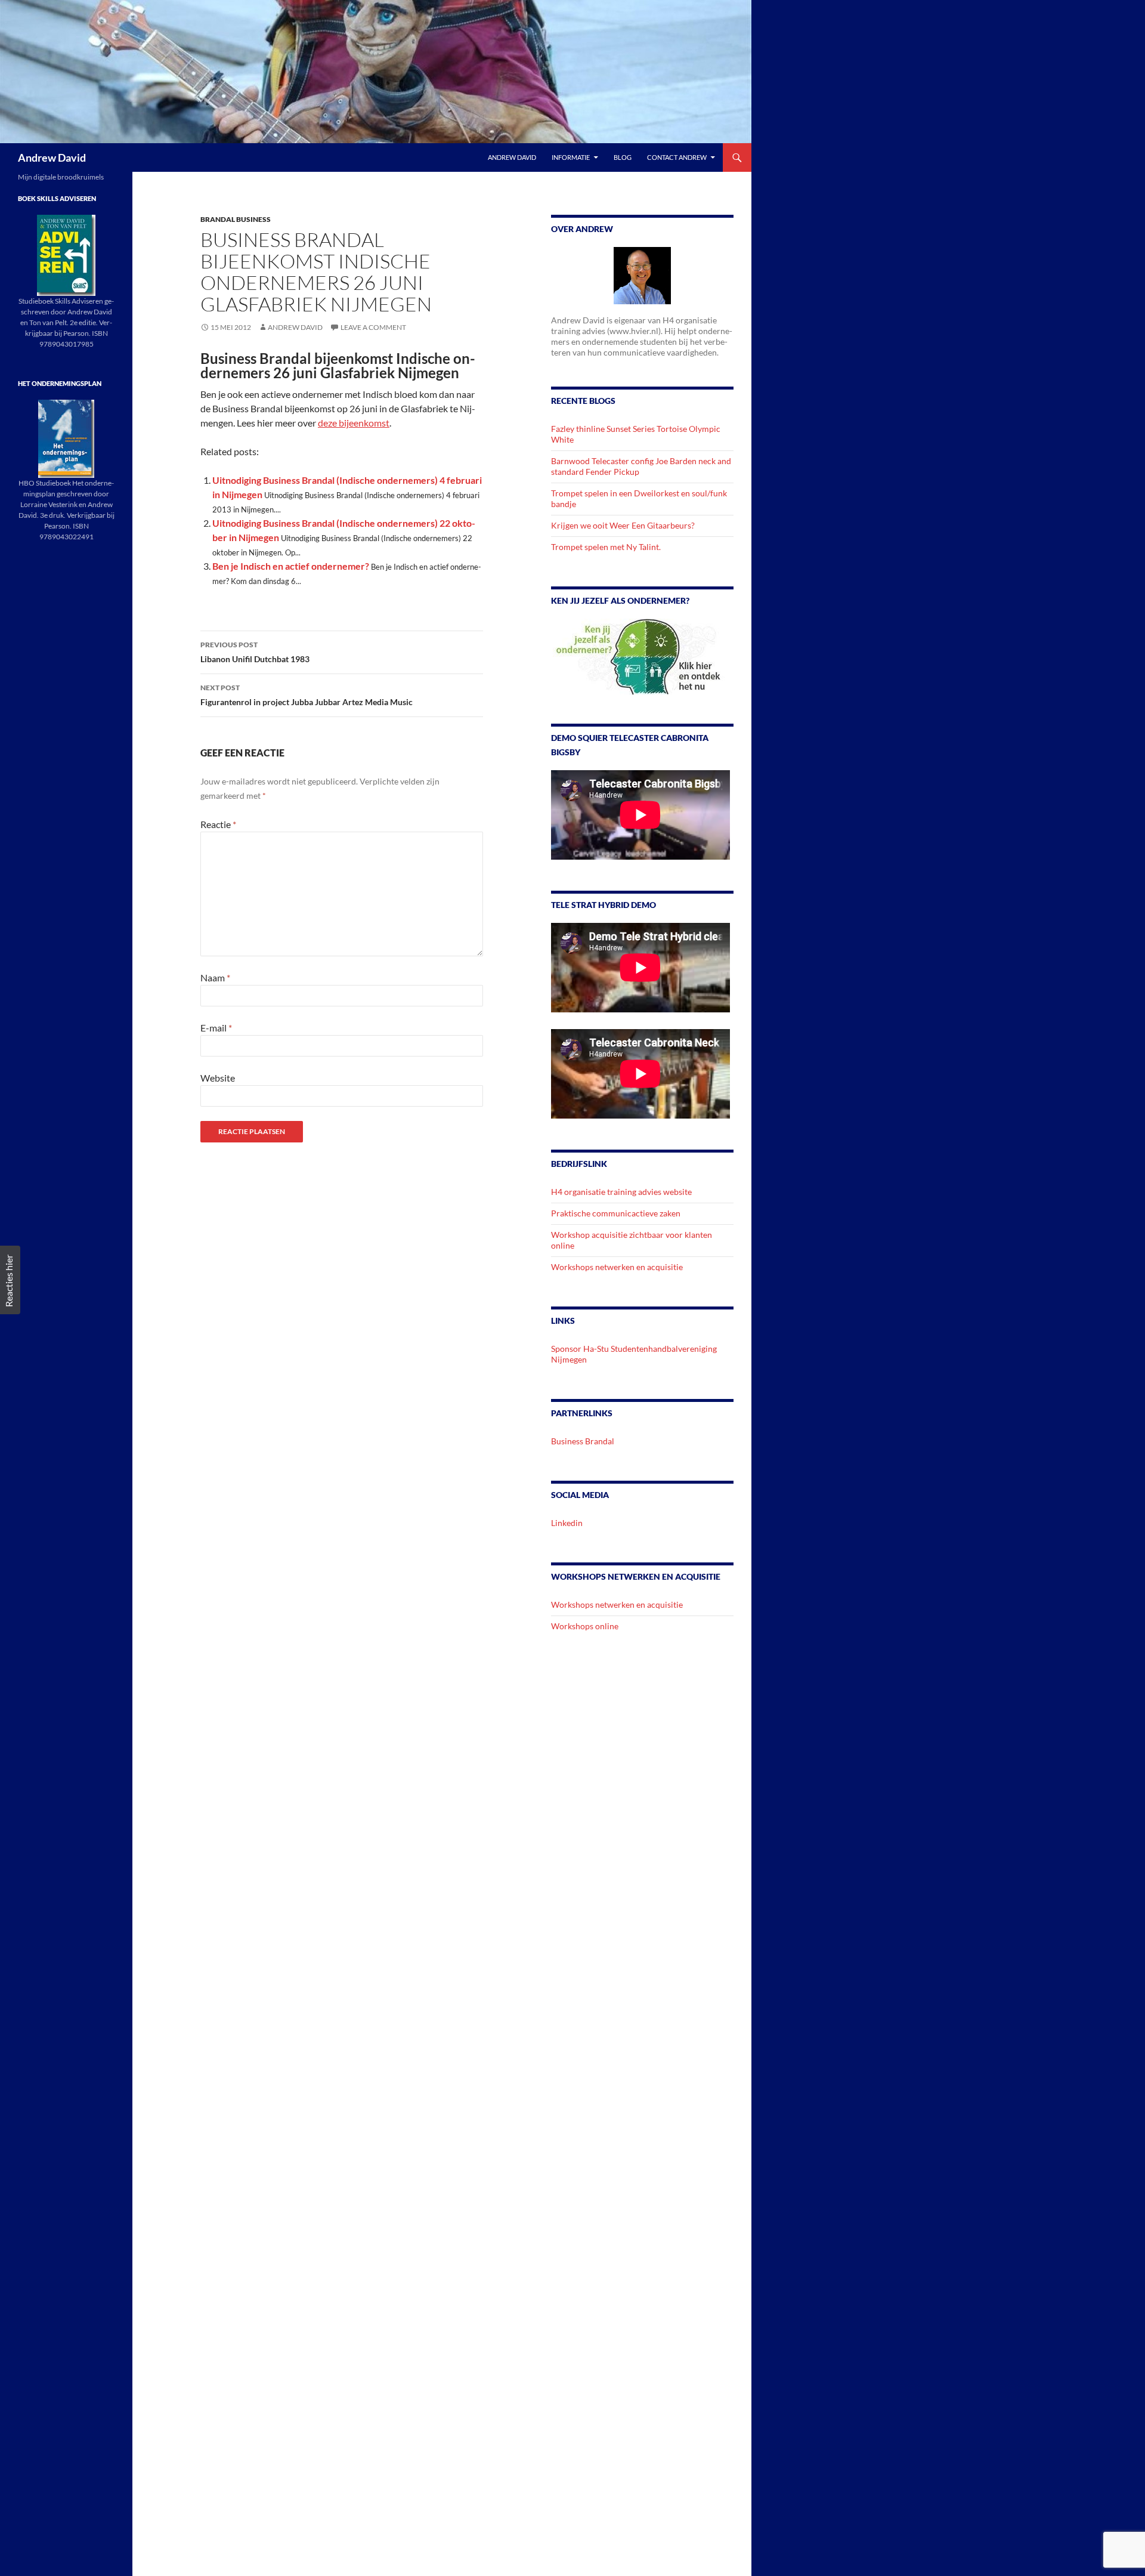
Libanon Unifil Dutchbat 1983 (255, 652)
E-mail (216, 1028)
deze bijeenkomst (354, 423)
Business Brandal (583, 1441)
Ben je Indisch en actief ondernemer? (291, 566)
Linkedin (567, 1523)
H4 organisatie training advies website (621, 1192)
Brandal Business (236, 219)
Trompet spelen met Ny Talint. (606, 547)
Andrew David (52, 157)
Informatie (571, 157)
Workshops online (585, 1626)
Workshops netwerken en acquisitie (617, 1267)
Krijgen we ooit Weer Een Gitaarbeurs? (623, 525)
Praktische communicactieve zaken (616, 1213)
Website (218, 1078)
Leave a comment (373, 327)
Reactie (218, 824)
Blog (623, 157)
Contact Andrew (677, 157)
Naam (215, 977)
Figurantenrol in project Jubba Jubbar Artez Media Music (307, 695)
